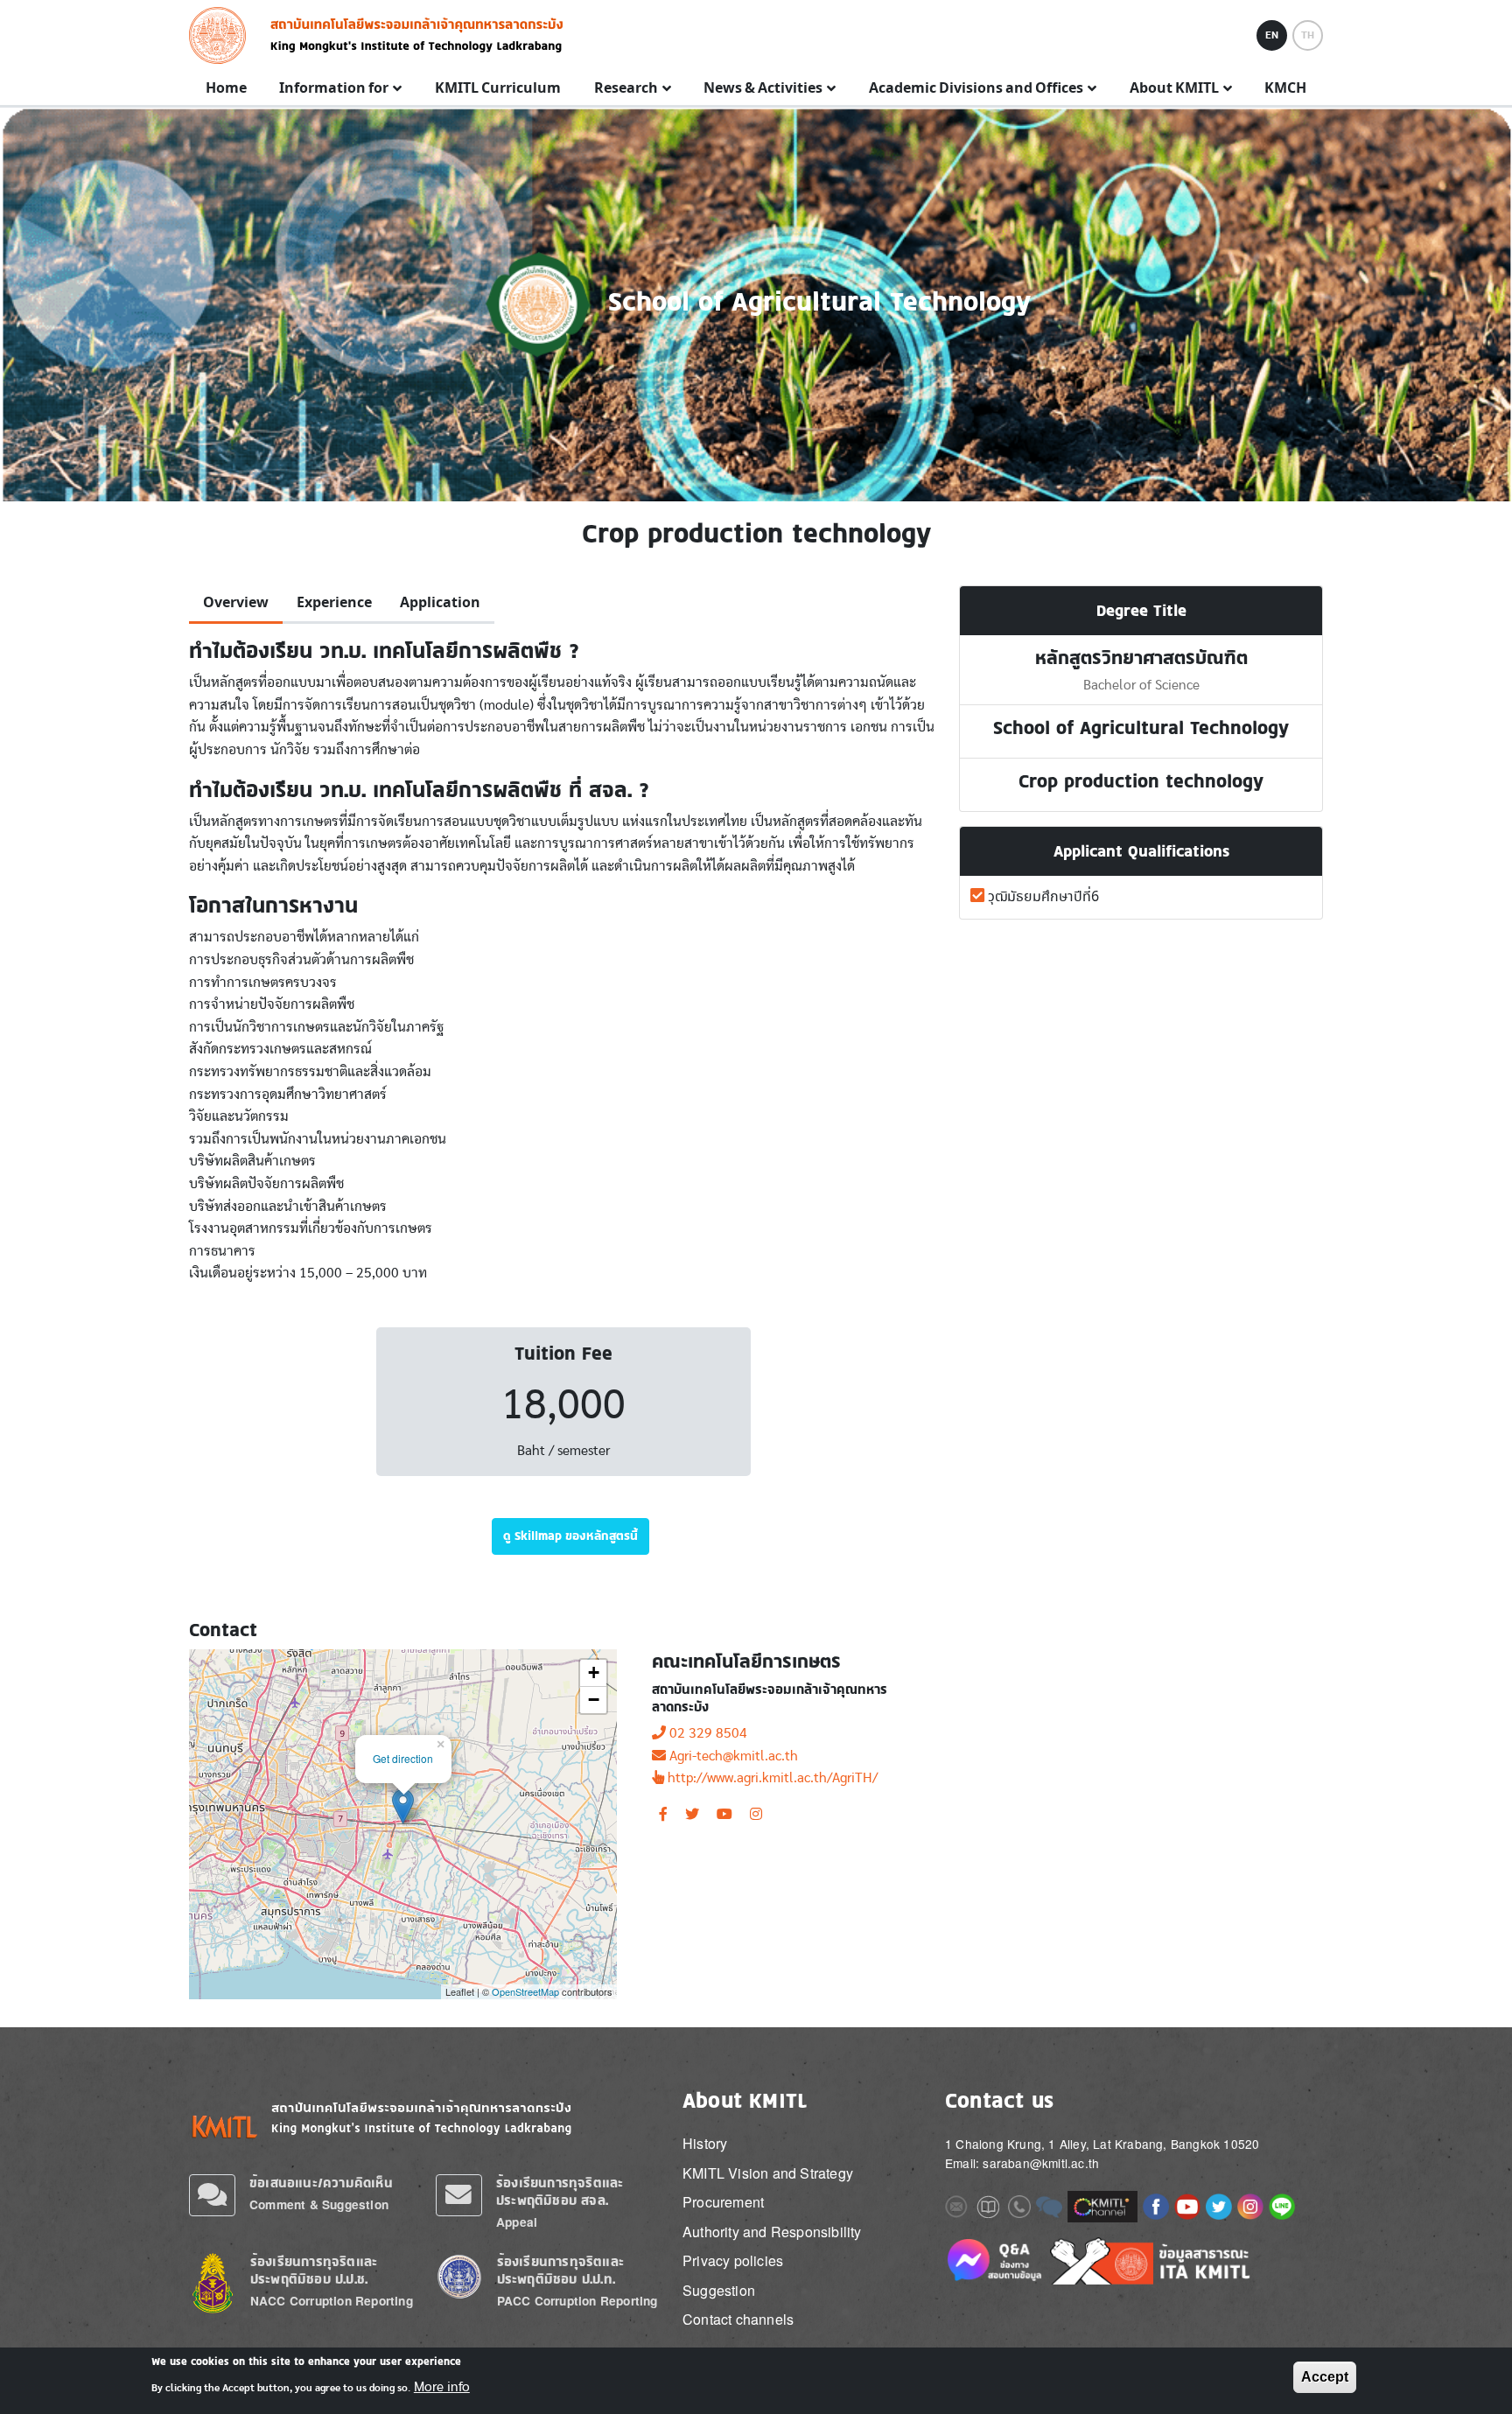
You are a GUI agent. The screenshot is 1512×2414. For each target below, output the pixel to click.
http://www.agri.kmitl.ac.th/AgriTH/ (773, 1778)
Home (226, 88)
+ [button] (594, 1672)
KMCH (1285, 88)
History (705, 2143)
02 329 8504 (708, 1733)
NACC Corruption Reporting (332, 2301)
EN (1272, 35)
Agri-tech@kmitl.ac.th (734, 1756)
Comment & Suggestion (319, 2204)
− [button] (594, 1700)
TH (1308, 35)
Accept (1325, 2377)
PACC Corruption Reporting (577, 2301)
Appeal (517, 2222)
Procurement (723, 2202)
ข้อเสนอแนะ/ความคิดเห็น (321, 2183)
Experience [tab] (334, 603)
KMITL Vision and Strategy (768, 2173)
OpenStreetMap (525, 1991)
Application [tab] (440, 603)
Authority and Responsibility (772, 2232)
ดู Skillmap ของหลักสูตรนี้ (570, 1536)
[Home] (223, 35)
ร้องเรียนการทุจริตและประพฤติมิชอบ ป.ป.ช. (314, 2270)
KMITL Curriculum (498, 88)
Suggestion (719, 2290)
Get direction (403, 1758)
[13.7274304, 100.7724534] (403, 1806)
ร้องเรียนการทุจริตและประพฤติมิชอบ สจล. (560, 2191)
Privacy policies (733, 2260)
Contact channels (738, 2319)
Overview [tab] (236, 603)
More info (442, 2386)
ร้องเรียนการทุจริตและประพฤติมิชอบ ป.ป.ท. (560, 2270)
